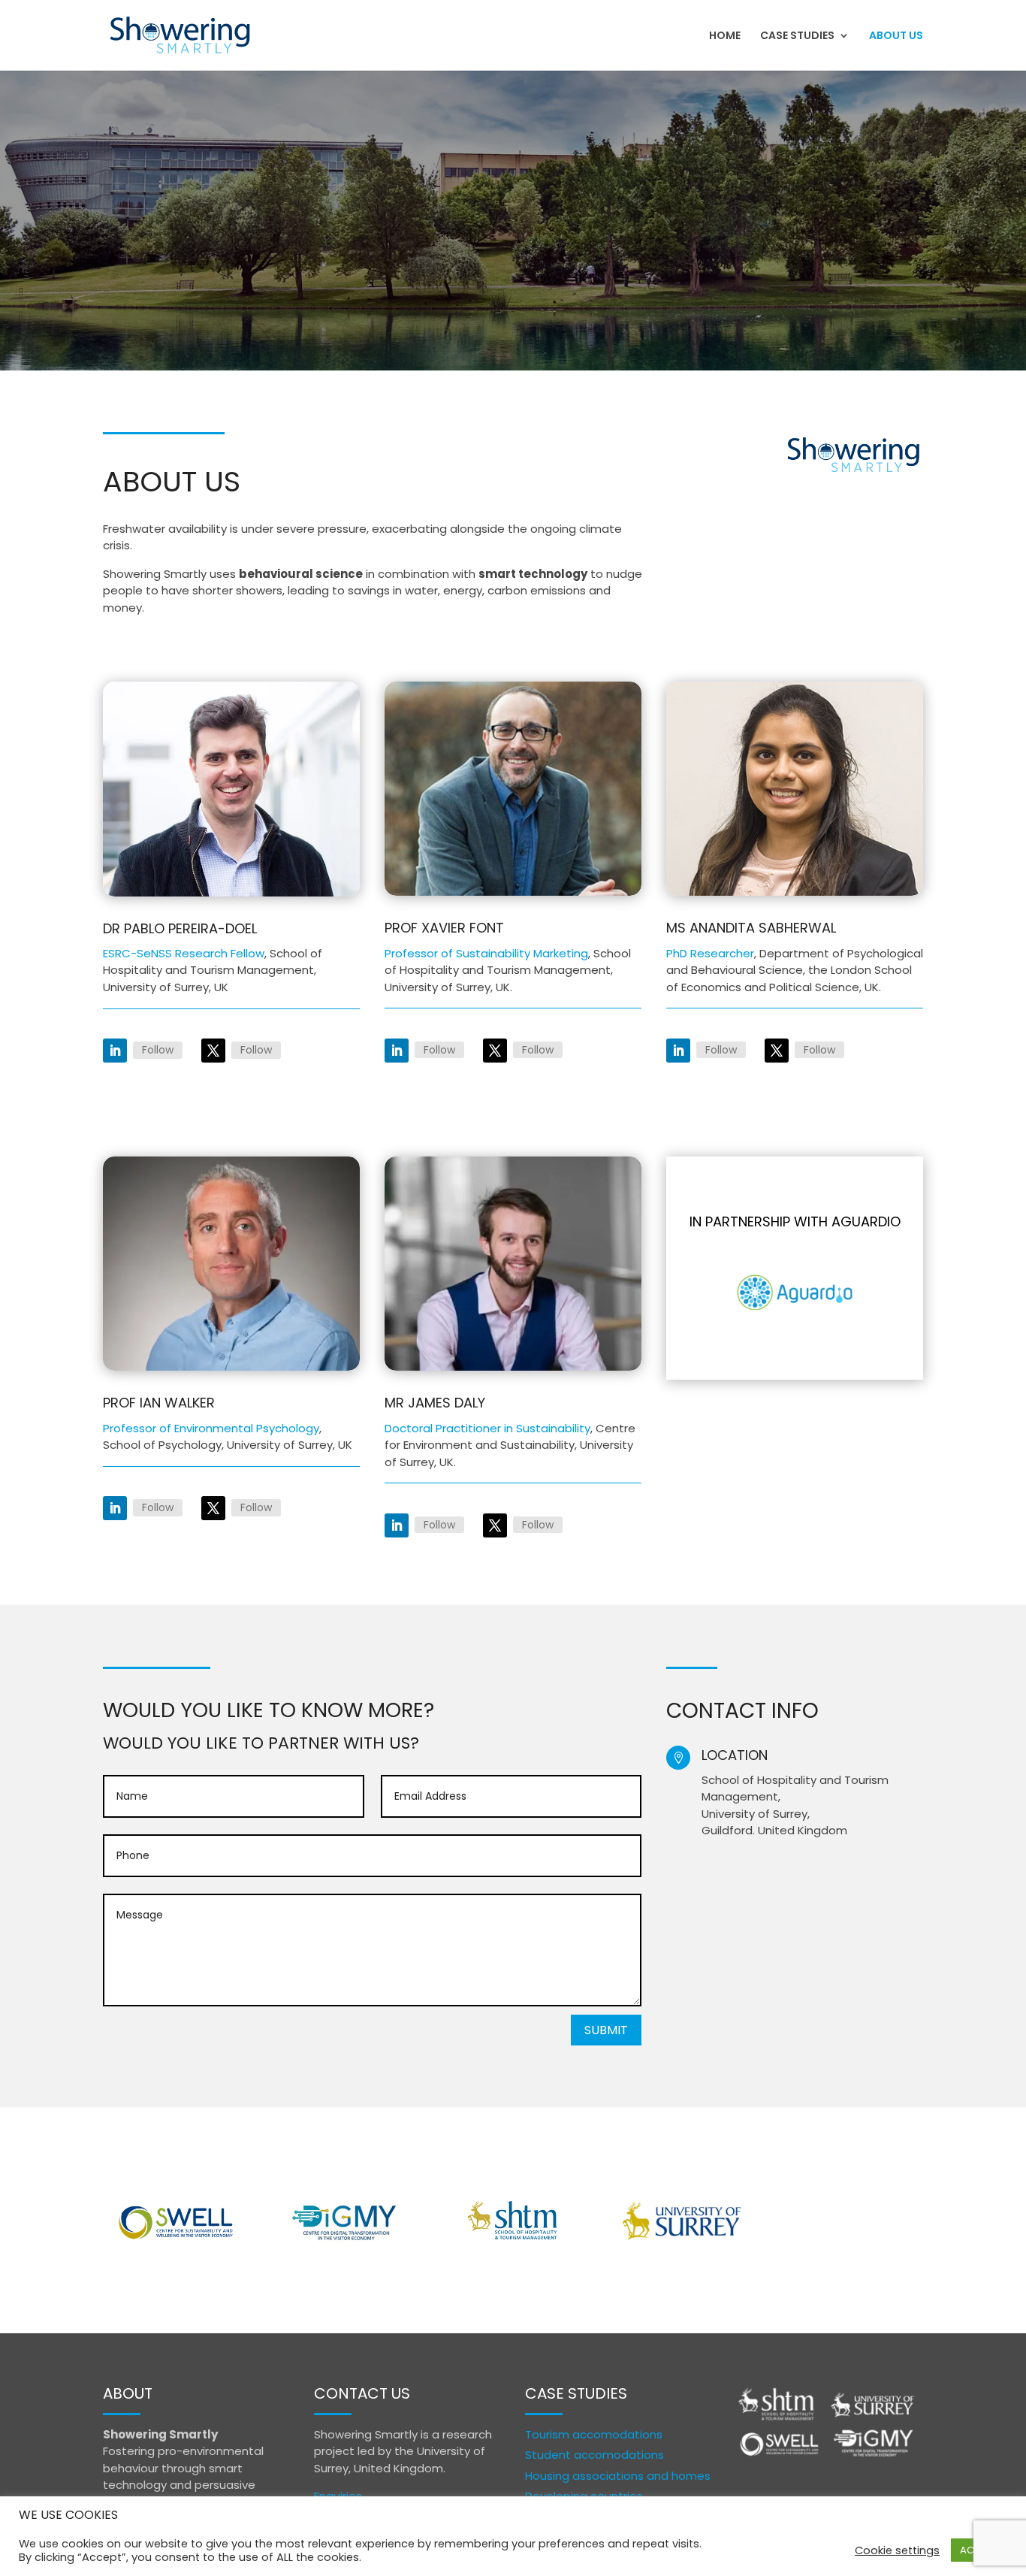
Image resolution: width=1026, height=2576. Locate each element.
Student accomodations (594, 2455)
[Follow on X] (213, 1051)
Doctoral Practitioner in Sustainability (487, 1428)
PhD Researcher (710, 953)
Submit (606, 2030)
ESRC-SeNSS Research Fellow (184, 953)
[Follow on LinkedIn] (115, 1051)
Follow (158, 1050)
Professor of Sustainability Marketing (486, 953)
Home (725, 36)
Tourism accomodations (594, 2434)
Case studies (797, 36)
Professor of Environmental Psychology (211, 1428)
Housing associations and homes (618, 2476)
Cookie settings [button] (897, 2550)
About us (896, 36)
